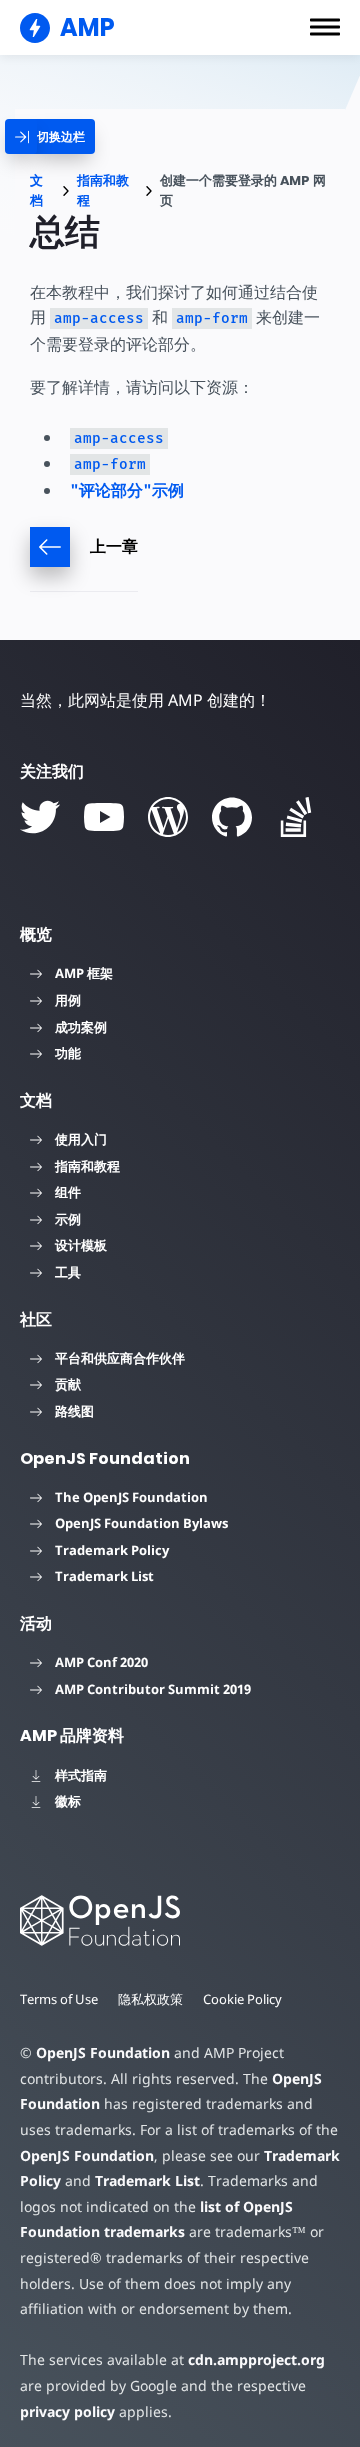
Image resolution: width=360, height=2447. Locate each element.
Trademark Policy (112, 1550)
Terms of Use (59, 1999)
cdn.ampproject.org (256, 2359)
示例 (68, 1219)
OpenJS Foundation (103, 2052)
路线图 (74, 1411)
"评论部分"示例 (127, 490)
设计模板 (81, 1245)
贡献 (68, 1384)
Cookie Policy (242, 1999)
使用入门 (81, 1139)
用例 (68, 1000)
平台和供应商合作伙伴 (120, 1358)
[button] (325, 27)
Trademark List (104, 1576)
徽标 (68, 1801)
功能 (68, 1053)
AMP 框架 (84, 973)
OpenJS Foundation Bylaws (141, 1523)
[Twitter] (40, 817)
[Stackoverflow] (296, 817)
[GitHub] (232, 817)
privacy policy (67, 2411)
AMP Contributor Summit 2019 (153, 1689)
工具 (68, 1272)
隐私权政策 (150, 1999)
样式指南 (81, 1775)
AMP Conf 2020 (101, 1662)
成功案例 (81, 1027)
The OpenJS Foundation (131, 1497)
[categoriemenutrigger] (50, 136)
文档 (36, 190)
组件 (68, 1192)
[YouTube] (104, 817)
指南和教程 (103, 190)
